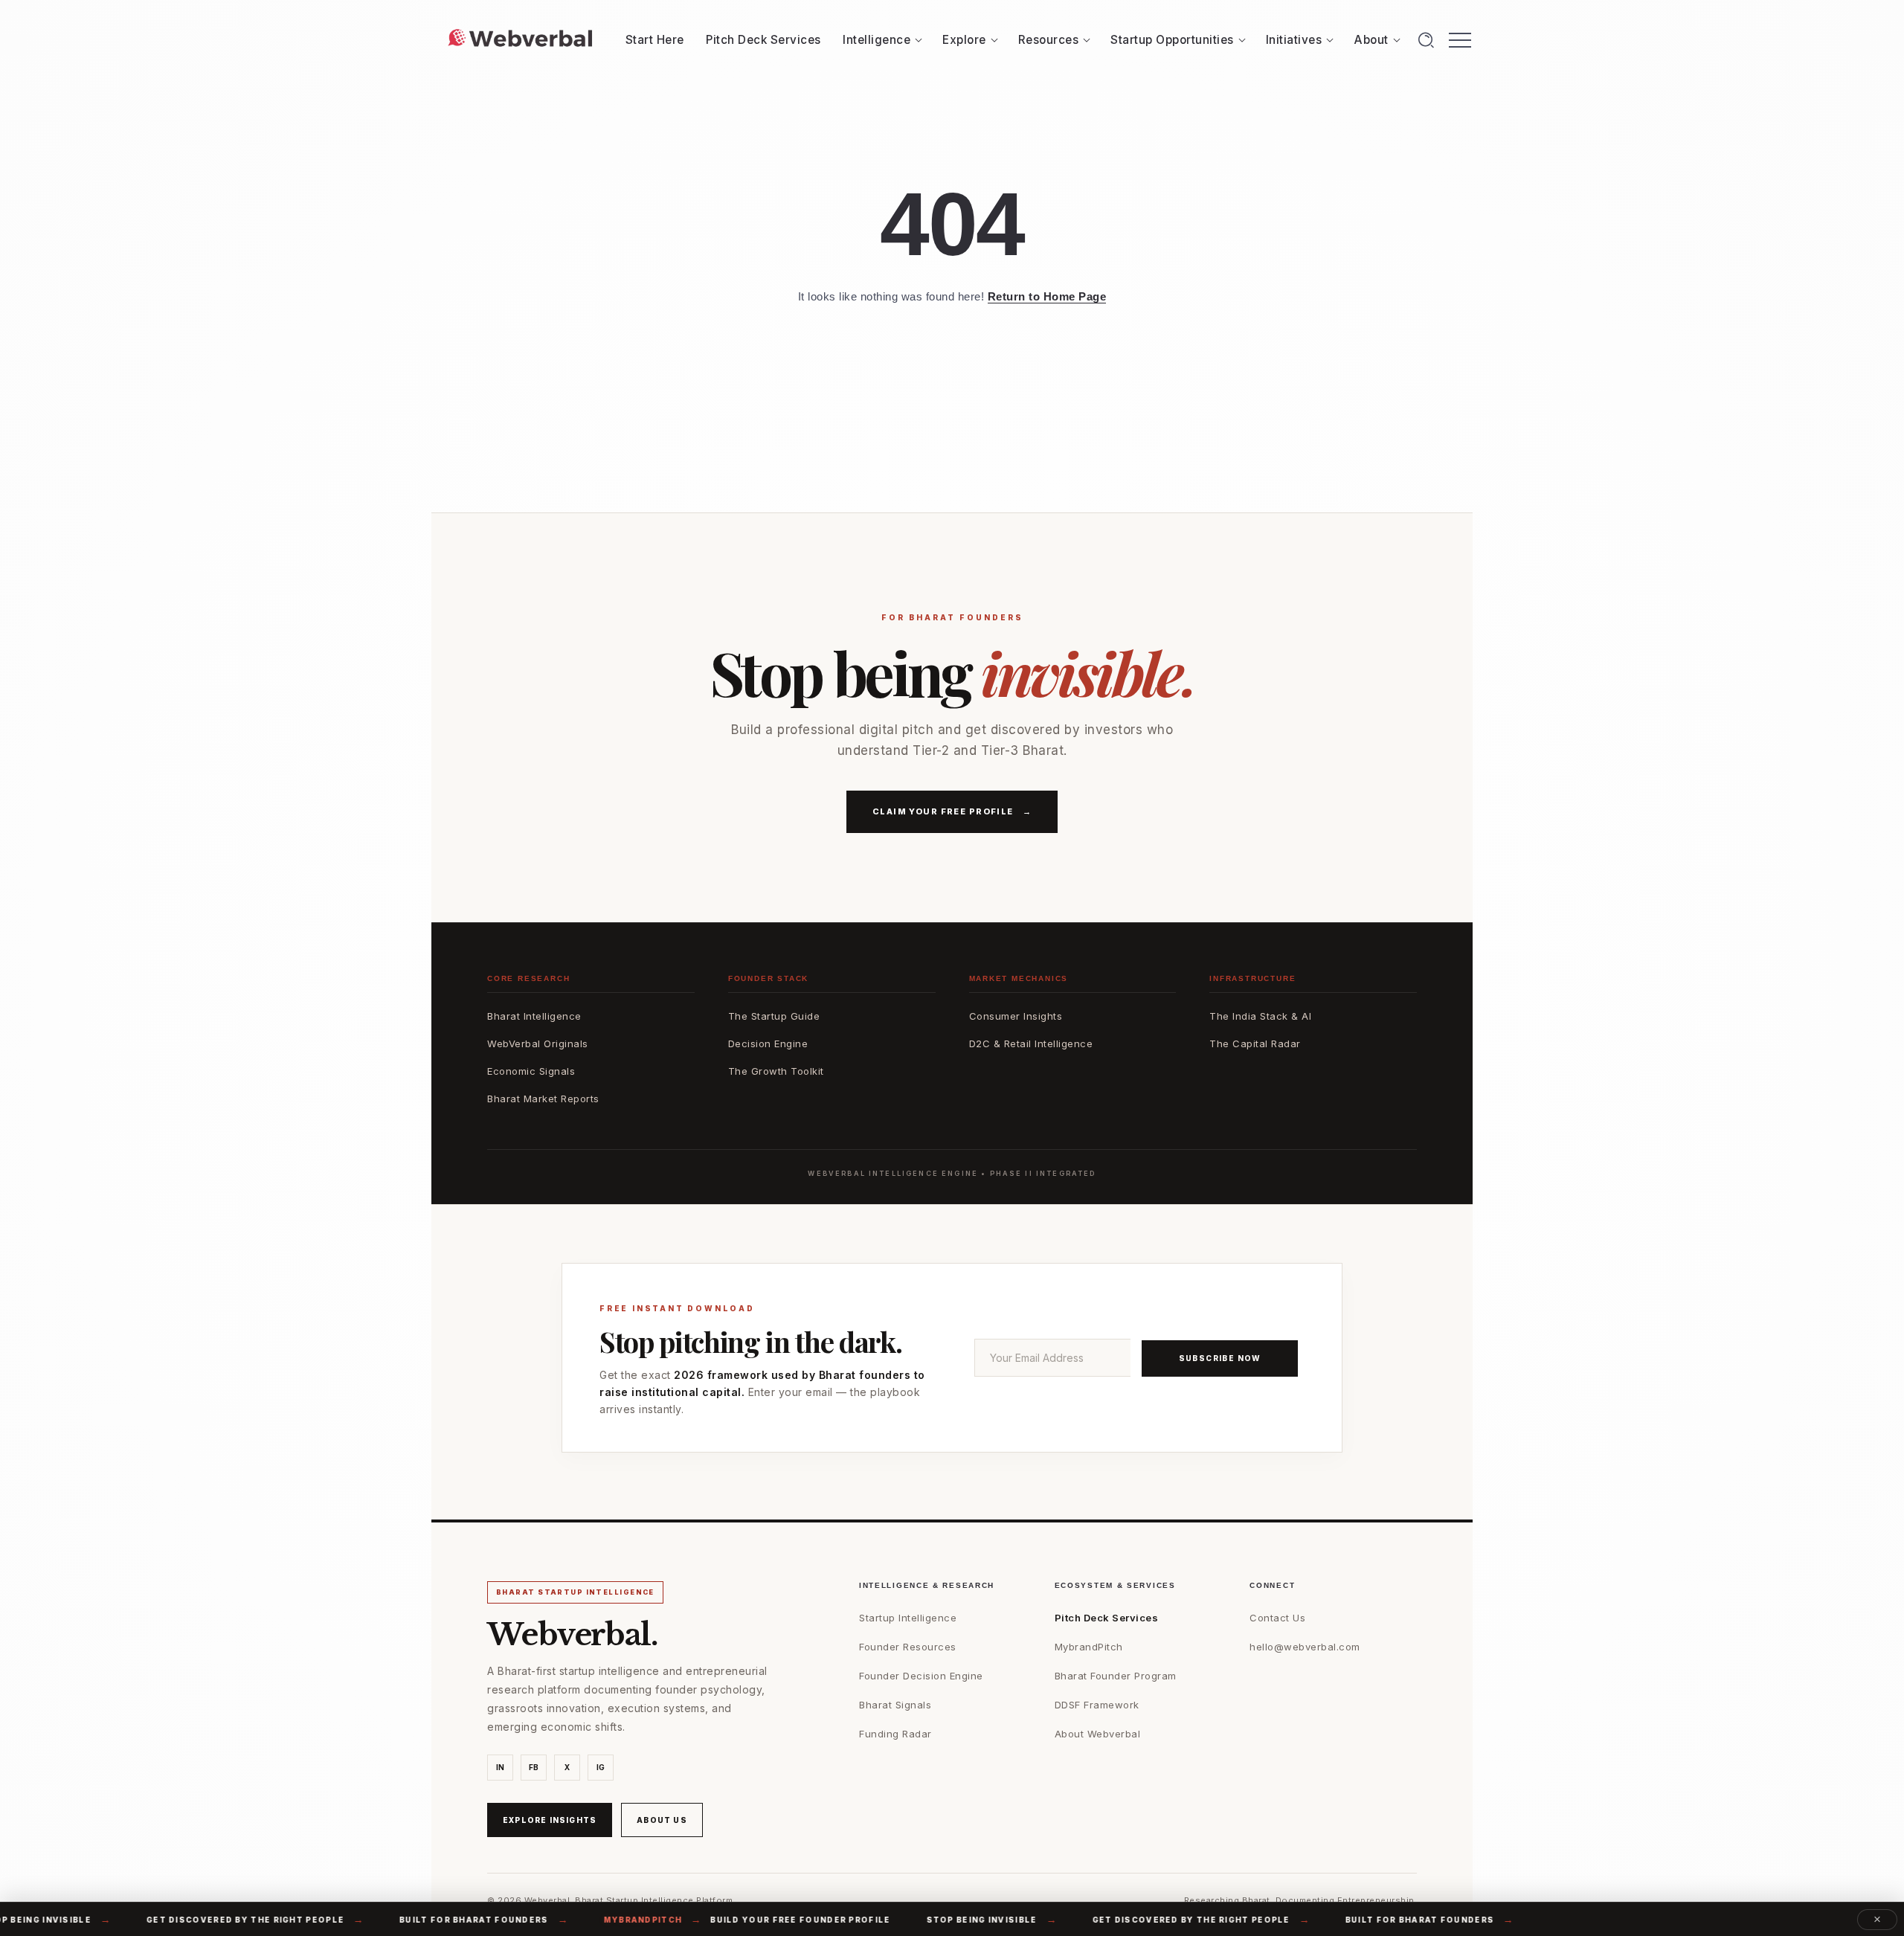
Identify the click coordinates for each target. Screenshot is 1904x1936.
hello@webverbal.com (1305, 1647)
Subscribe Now (1220, 1358)
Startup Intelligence (908, 1618)
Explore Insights (550, 1820)
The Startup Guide (774, 1016)
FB (534, 1767)
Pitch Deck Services (1107, 1618)
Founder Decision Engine (921, 1676)
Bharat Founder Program (1116, 1676)
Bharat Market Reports (543, 1099)
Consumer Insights (1016, 1016)
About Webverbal (1098, 1734)
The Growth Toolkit (776, 1071)
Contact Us (1277, 1618)
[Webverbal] (520, 39)
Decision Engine (768, 1043)
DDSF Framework (1097, 1705)
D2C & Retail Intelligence (1031, 1043)
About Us (662, 1820)
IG (601, 1767)
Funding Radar (895, 1734)
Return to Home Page (1047, 296)
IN (501, 1767)
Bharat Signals (895, 1705)
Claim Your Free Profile (952, 811)
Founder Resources (908, 1647)
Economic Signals (531, 1071)
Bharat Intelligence (534, 1016)
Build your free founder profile (714, 1920)
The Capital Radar (1255, 1043)
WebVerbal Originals (538, 1043)
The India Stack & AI (1260, 1016)
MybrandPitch (1089, 1647)
